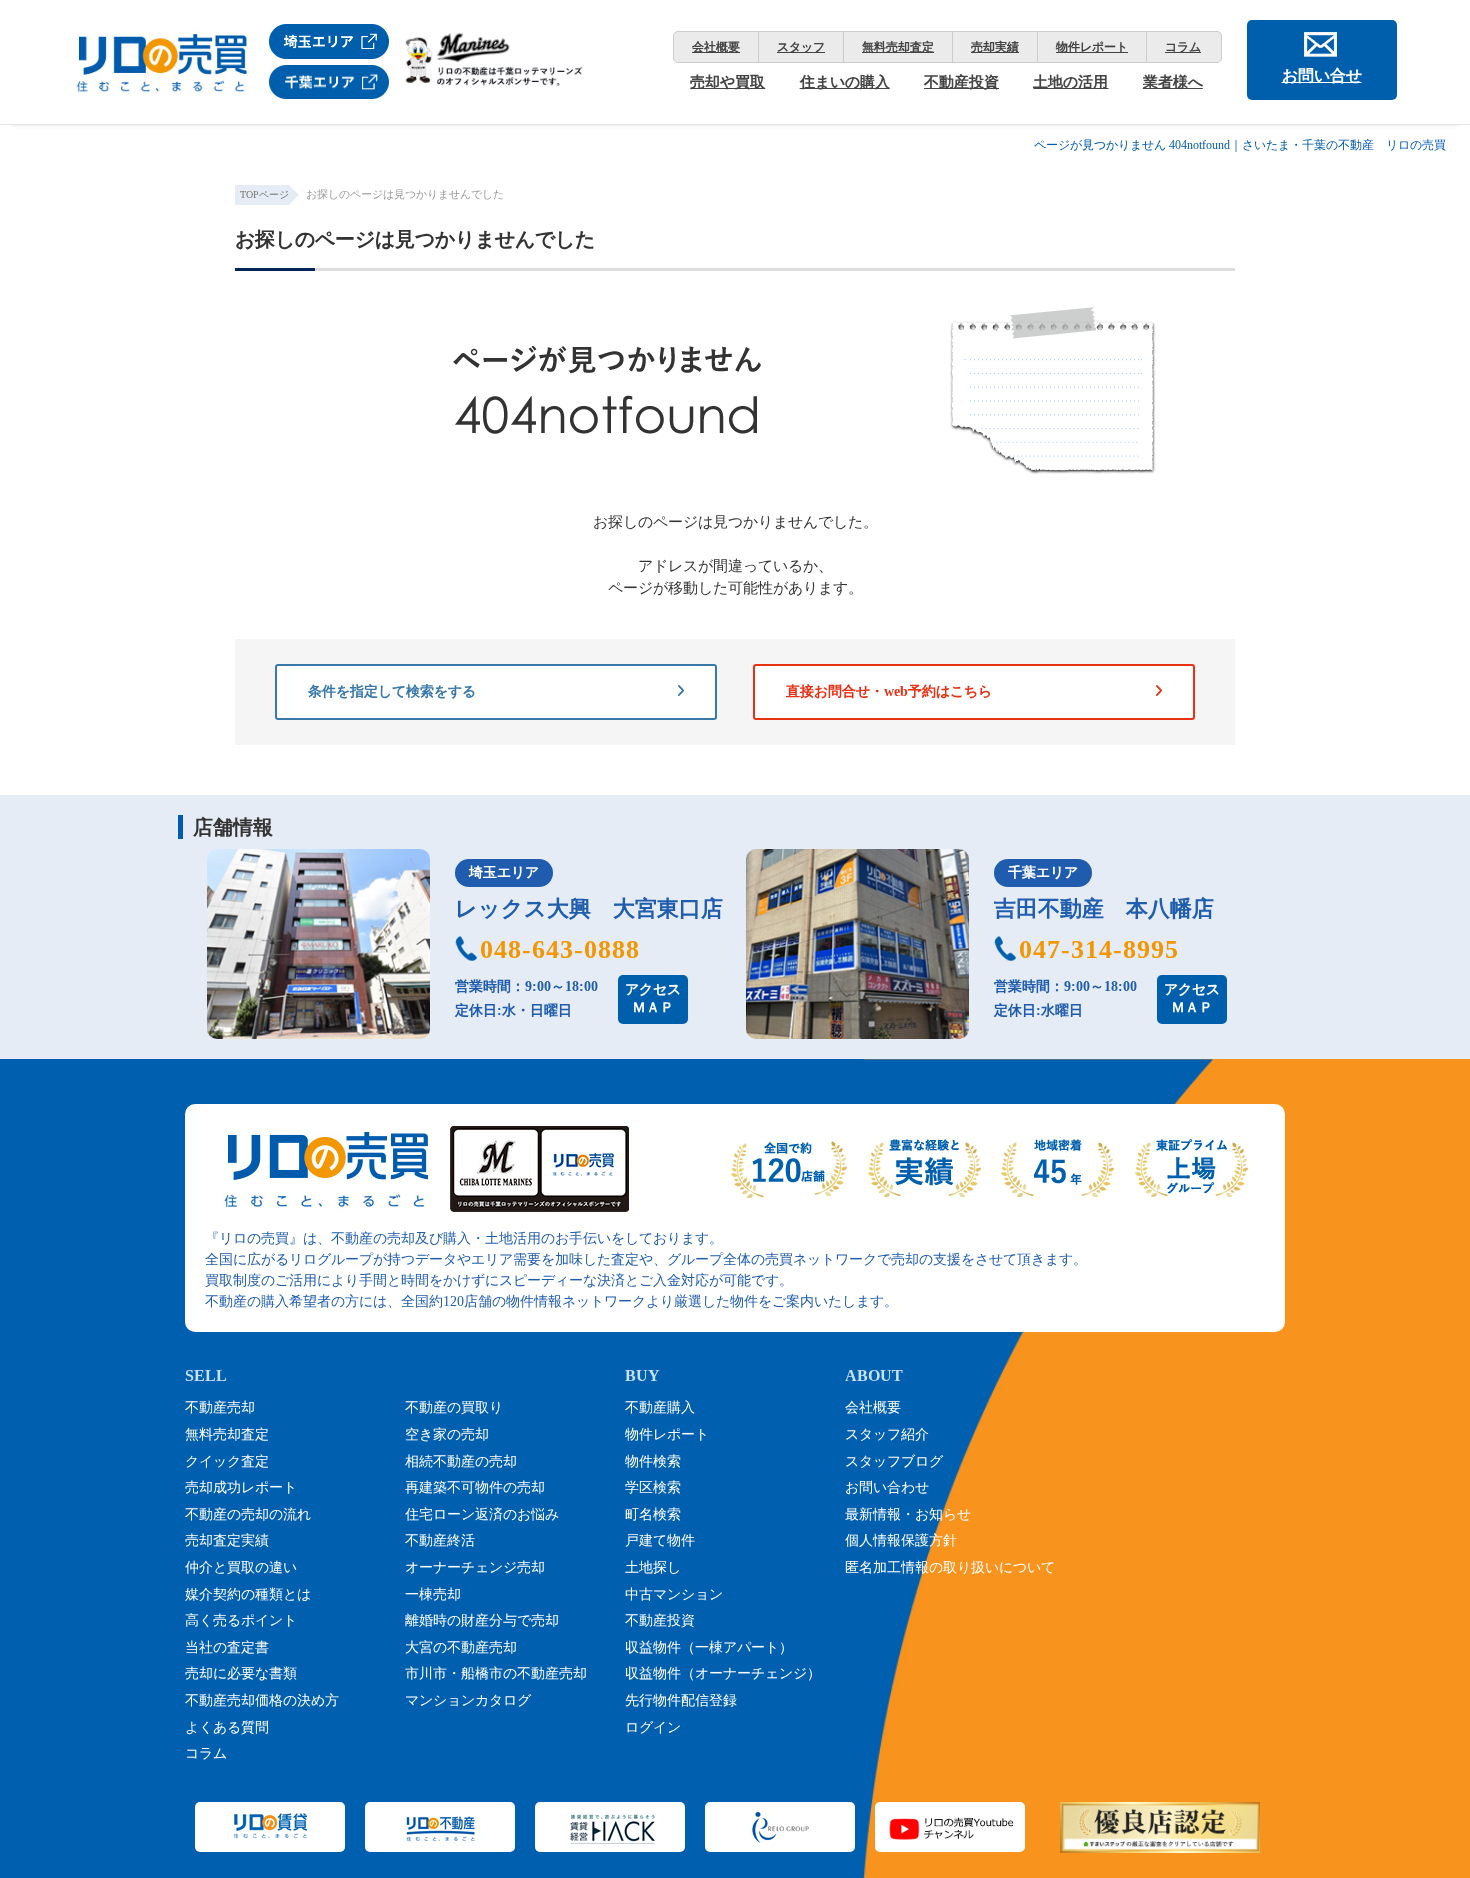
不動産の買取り (454, 1407)
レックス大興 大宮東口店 (589, 908)
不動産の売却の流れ (248, 1514)
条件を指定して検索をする (392, 691)
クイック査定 (227, 1461)
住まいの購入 (845, 82)
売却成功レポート (241, 1487)
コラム (1183, 47)
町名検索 (653, 1514)
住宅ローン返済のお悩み (482, 1514)
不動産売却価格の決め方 (262, 1700)
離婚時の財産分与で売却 (482, 1620)
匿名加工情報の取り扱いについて (950, 1567)
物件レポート (1092, 47)
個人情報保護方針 (901, 1540)
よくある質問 (227, 1727)
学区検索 (653, 1487)
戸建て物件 (660, 1540)
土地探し (653, 1567)
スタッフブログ (894, 1461)
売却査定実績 (227, 1540)
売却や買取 (727, 82)
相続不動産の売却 (461, 1461)
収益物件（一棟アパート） (709, 1647)
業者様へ (1173, 82)
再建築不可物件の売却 (475, 1487)
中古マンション (674, 1594)
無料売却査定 (898, 47)
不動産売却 (220, 1407)
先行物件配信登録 (681, 1700)
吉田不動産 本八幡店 (1104, 908)
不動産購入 (660, 1407)
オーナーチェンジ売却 (475, 1567)
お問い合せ (1322, 75)
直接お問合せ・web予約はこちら (889, 691)
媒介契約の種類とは (248, 1594)
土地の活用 (1070, 82)
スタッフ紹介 (887, 1434)
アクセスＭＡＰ (653, 998)
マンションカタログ (468, 1700)
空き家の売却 (447, 1434)
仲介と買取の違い (241, 1567)
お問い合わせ (887, 1487)
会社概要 (716, 47)
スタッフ (801, 47)
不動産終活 (440, 1540)
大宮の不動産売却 (461, 1647)
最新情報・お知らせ (908, 1514)
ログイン (653, 1727)
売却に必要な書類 (241, 1673)
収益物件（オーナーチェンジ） (723, 1673)
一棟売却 (433, 1594)
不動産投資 (961, 82)
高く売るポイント (241, 1620)
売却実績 (995, 47)
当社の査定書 (227, 1647)
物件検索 (653, 1461)
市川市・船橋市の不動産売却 (496, 1673)
